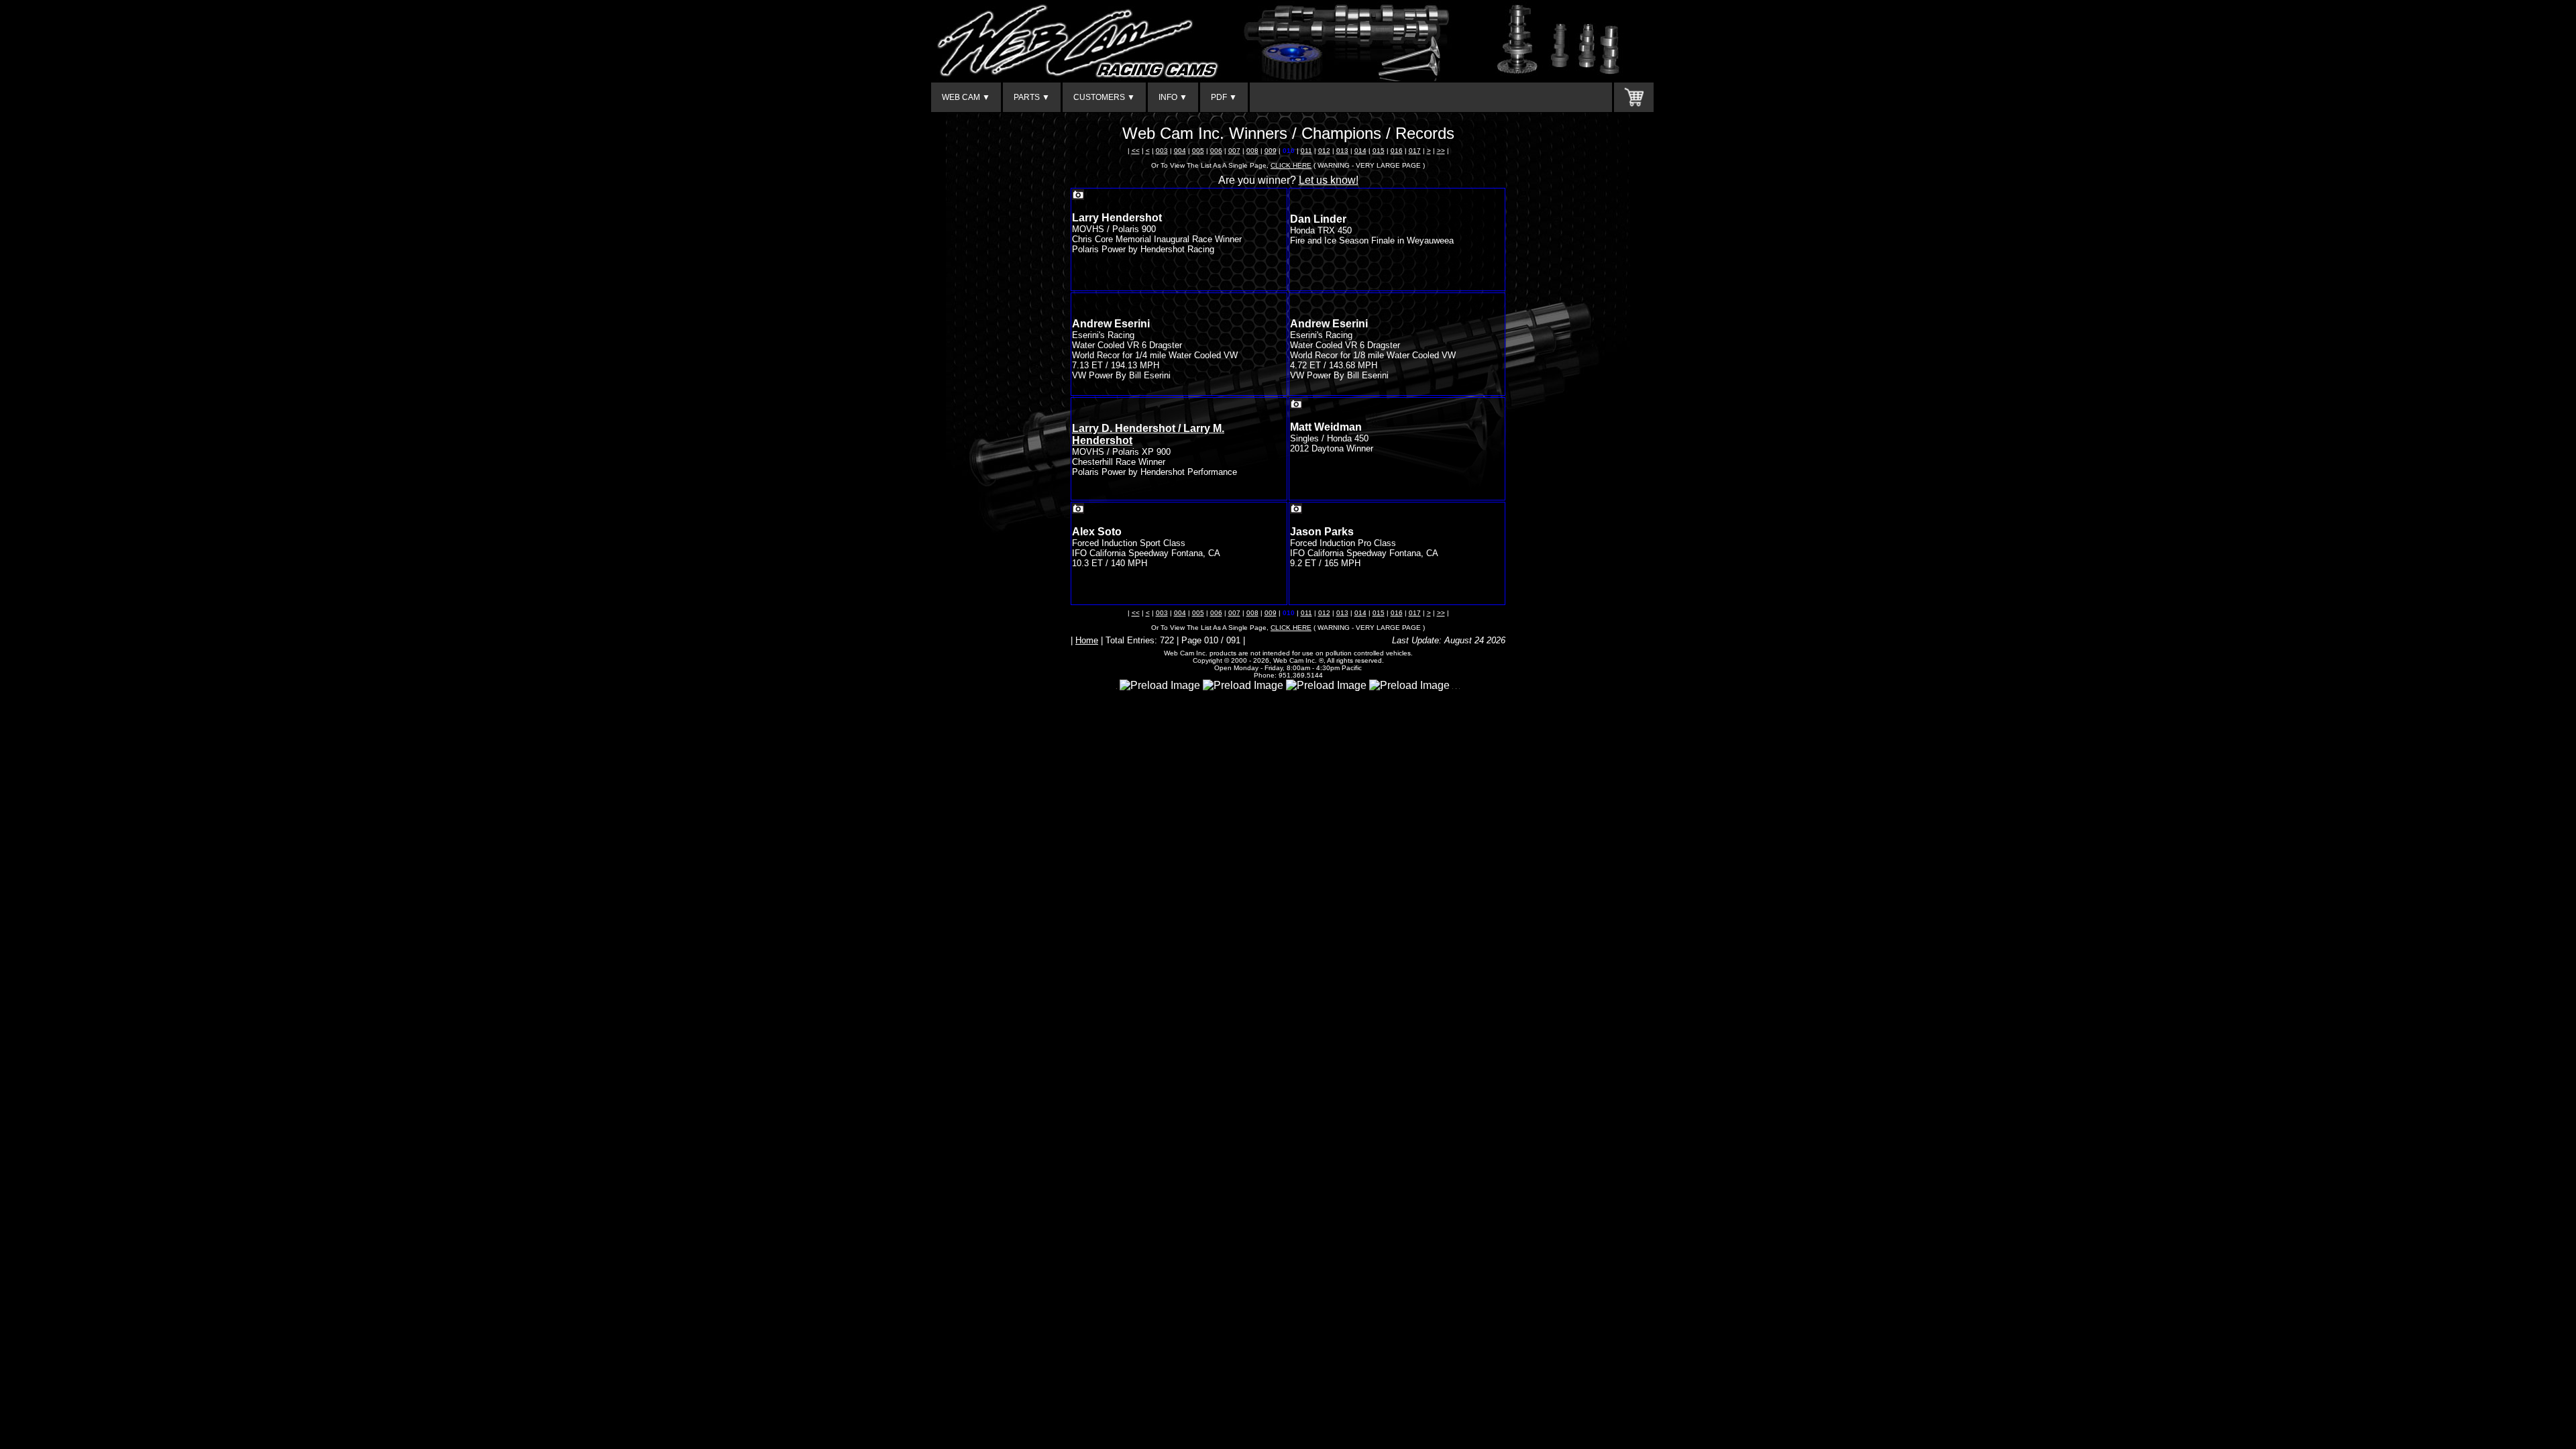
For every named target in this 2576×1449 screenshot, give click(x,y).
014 (1360, 151)
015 (1379, 151)
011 (1306, 151)
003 (1162, 151)
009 (1271, 151)
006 (1216, 151)
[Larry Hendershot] (1078, 196)
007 (1234, 151)
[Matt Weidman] (1296, 406)
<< (1136, 151)
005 (1198, 151)
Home (1087, 640)
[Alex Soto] (1078, 510)
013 (1342, 151)
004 (1180, 151)
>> (1441, 151)
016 (1397, 151)
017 (1415, 151)
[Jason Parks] (1296, 510)
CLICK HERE (1291, 165)
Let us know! (1329, 180)
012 (1324, 151)
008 (1252, 151)
